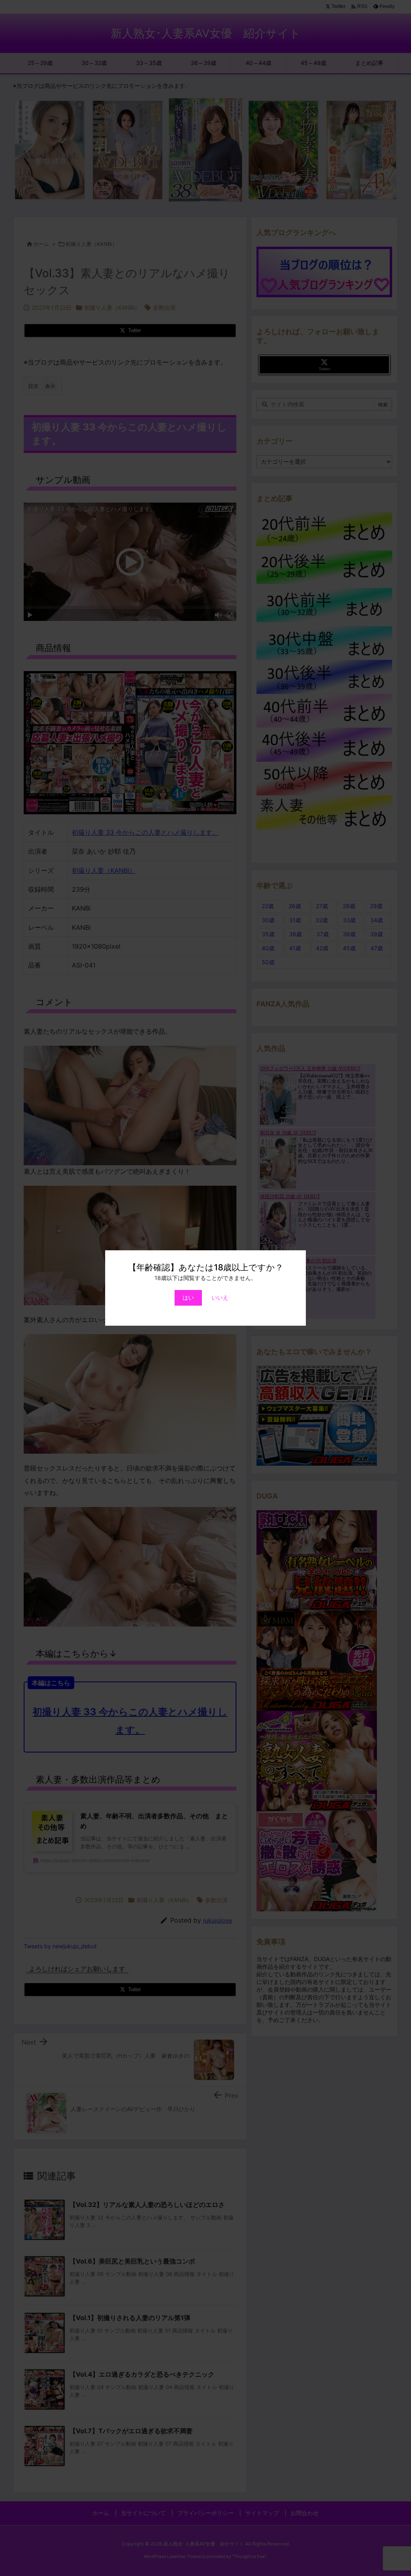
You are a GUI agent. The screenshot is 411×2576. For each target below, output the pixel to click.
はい (188, 1297)
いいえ (220, 1297)
